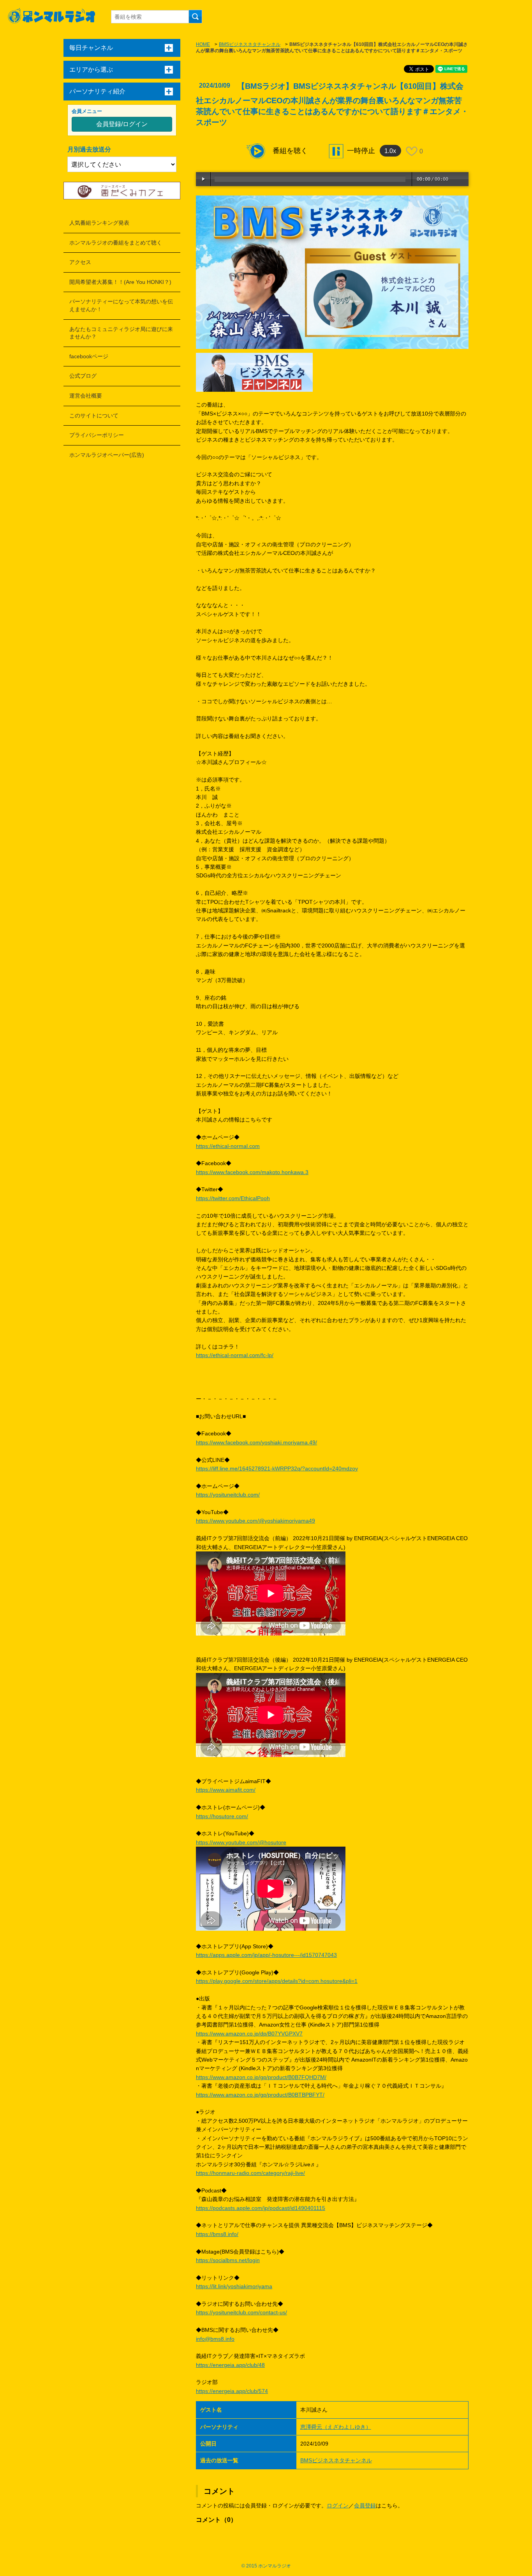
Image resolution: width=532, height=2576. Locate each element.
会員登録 (365, 2506)
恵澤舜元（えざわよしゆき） (336, 2427)
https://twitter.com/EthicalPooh (233, 1198)
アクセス (80, 262)
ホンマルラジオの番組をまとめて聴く (116, 243)
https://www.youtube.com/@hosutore (241, 1842)
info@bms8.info (215, 2339)
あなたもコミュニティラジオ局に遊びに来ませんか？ (121, 333)
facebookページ (89, 356)
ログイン (338, 2506)
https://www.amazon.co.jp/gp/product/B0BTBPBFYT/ (260, 2095)
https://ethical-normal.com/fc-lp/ (235, 1355)
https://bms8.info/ (217, 2234)
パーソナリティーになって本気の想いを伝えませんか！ (121, 305)
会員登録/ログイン (122, 124)
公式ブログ (83, 376)
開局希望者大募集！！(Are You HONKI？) (120, 282)
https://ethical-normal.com (228, 1146)
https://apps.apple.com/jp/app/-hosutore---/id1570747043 (266, 1955)
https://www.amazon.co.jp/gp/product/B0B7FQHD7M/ (261, 2077)
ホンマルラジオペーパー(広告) (107, 455)
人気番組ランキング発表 (99, 223)
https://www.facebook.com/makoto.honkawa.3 (252, 1172)
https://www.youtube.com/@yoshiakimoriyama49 (255, 1521)
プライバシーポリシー (97, 435)
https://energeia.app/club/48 (230, 2365)
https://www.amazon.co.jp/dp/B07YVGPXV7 (249, 2034)
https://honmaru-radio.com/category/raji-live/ (250, 2173)
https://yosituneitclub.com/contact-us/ (241, 2312)
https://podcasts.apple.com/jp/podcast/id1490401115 (261, 2208)
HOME (203, 44)
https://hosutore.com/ (222, 1816)
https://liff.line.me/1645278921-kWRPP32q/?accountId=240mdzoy (277, 1468)
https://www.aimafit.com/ (226, 1790)
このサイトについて (94, 416)
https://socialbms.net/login (228, 2260)
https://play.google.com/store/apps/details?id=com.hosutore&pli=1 (277, 1981)
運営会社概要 (86, 396)
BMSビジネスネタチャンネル (250, 44)
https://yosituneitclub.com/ (228, 1495)
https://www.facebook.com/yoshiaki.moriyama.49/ (256, 1442)
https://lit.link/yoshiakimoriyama (234, 2286)
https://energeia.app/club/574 (232, 2391)
